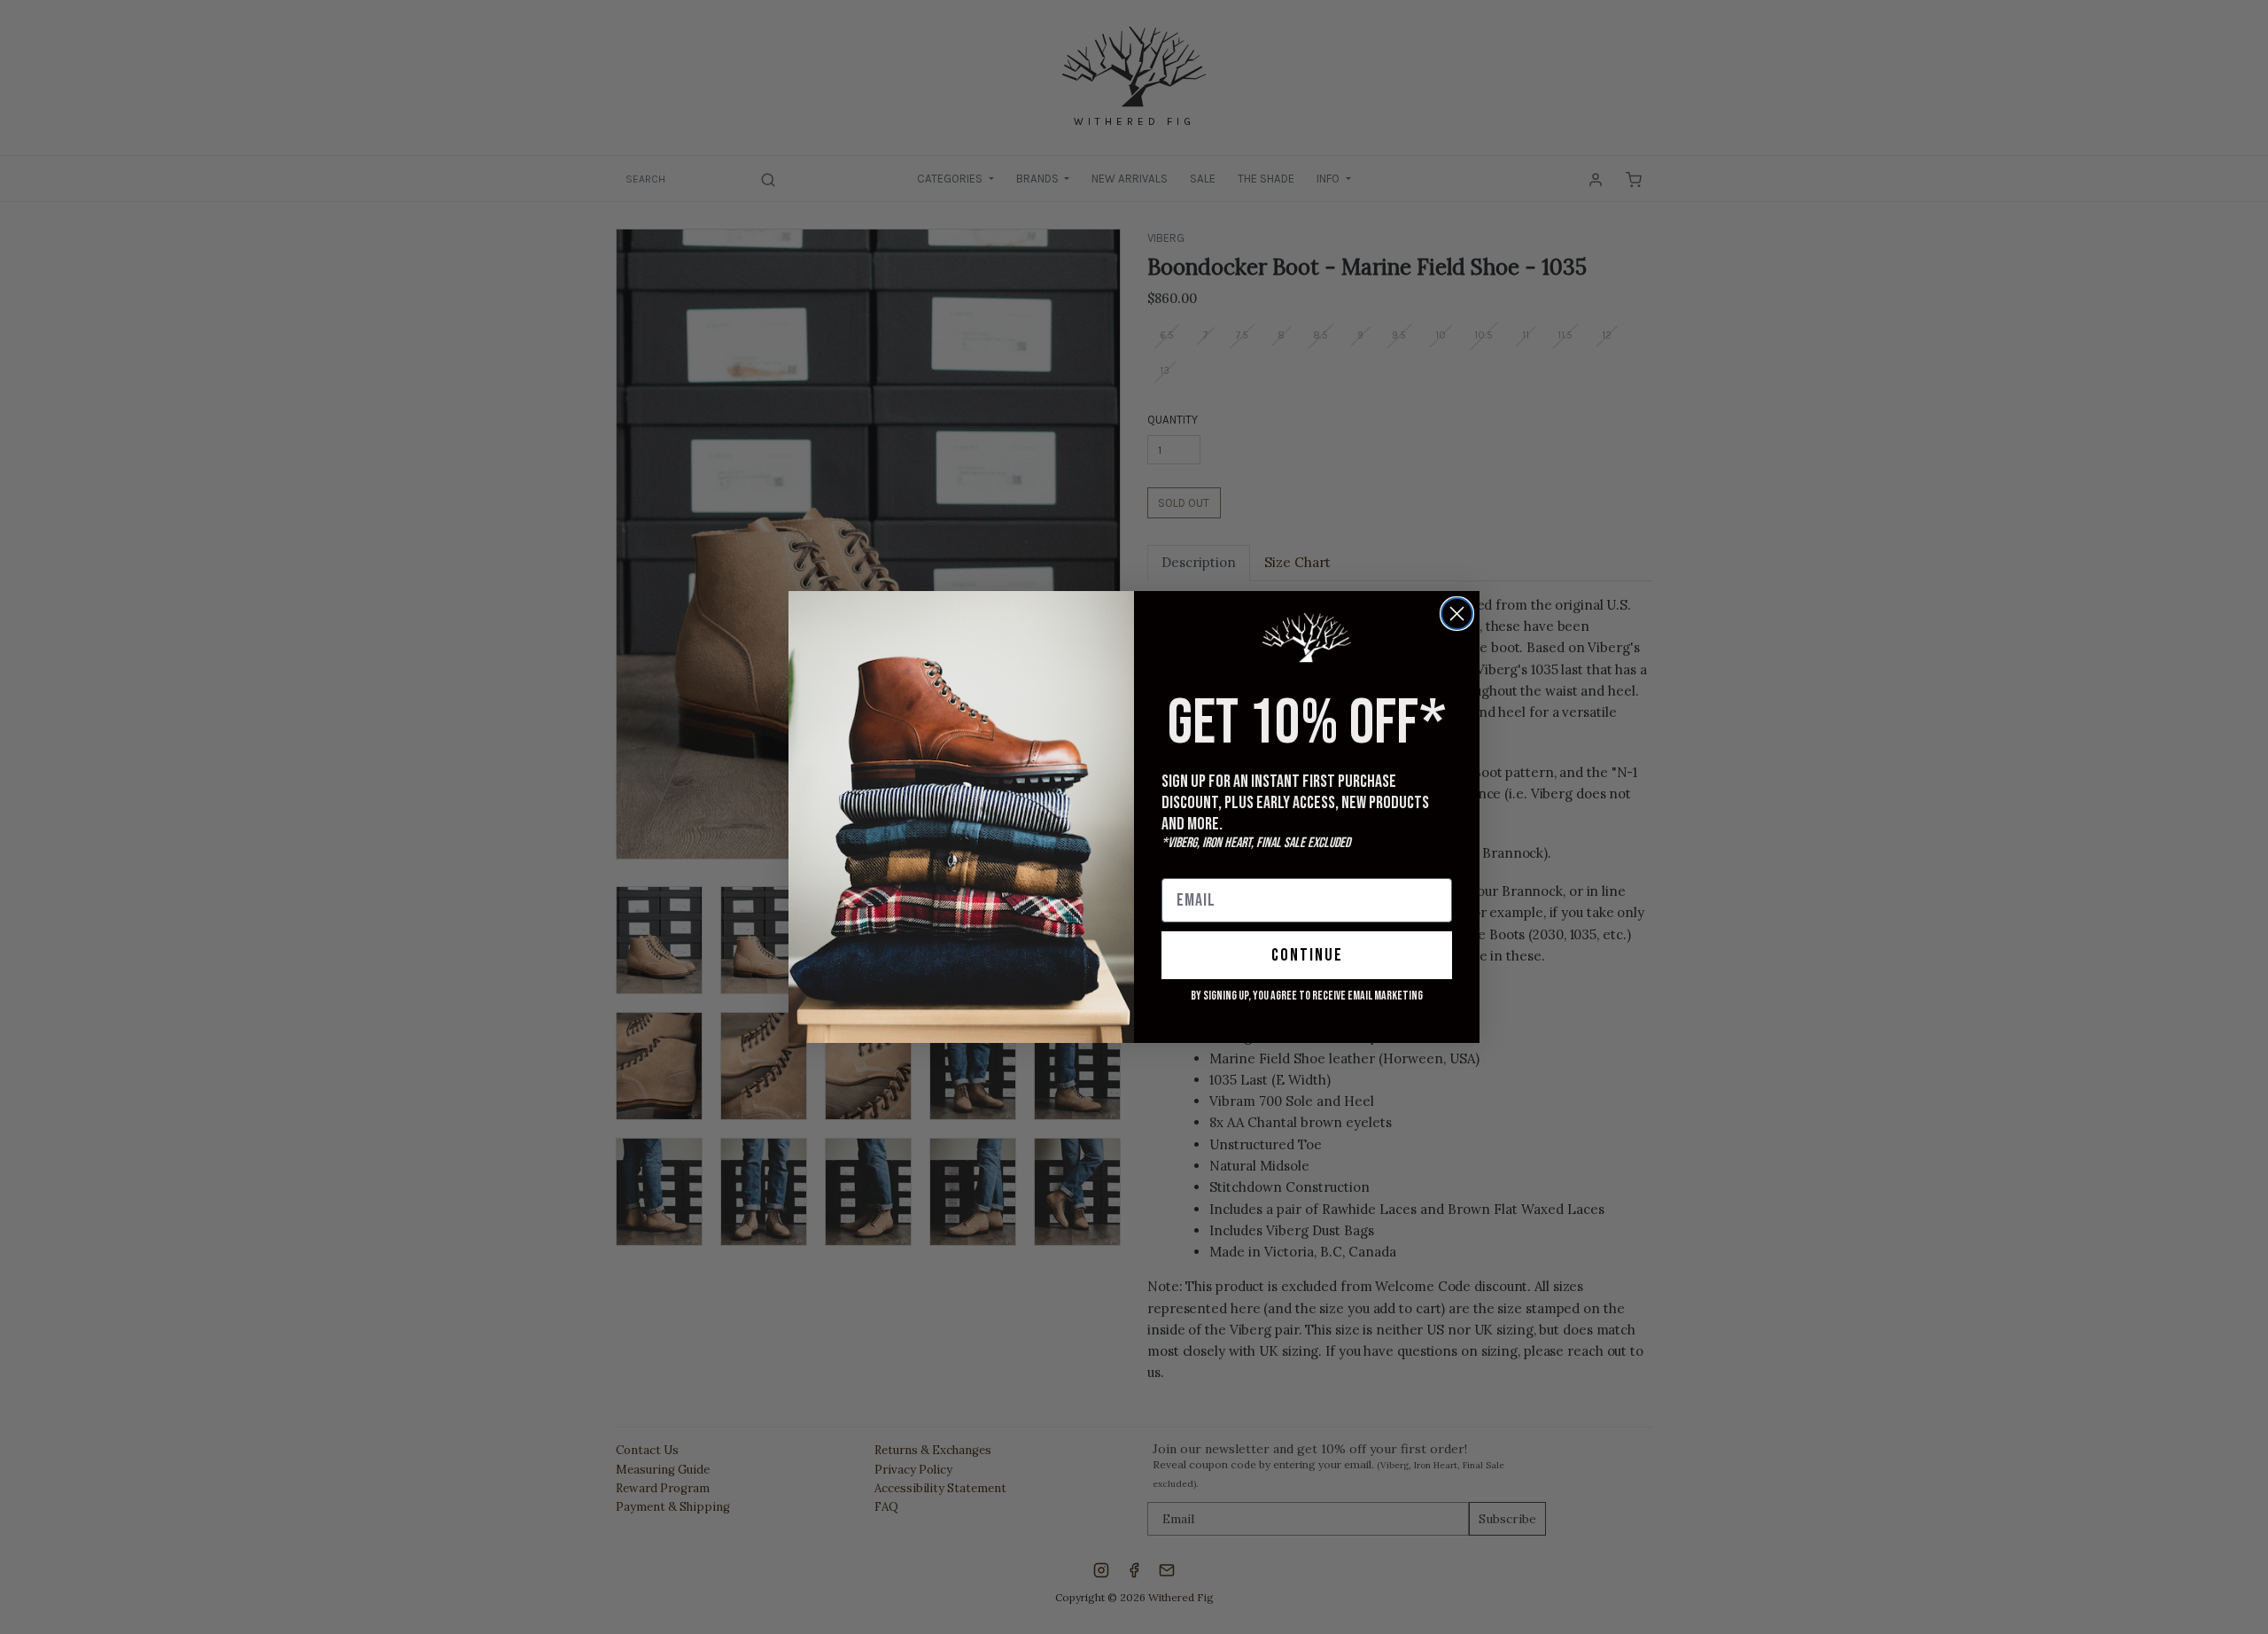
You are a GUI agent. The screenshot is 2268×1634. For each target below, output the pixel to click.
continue (1307, 955)
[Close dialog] (1457, 614)
